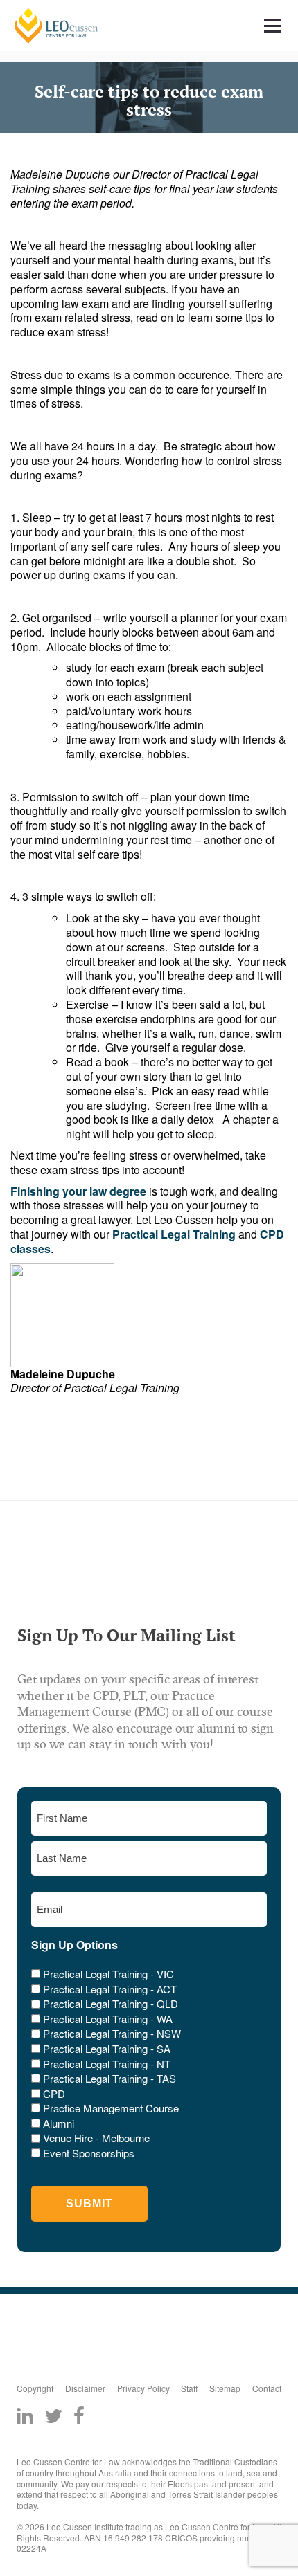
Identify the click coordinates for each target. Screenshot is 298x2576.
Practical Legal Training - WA (108, 2019)
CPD (54, 2094)
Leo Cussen (67, 2332)
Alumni (59, 2123)
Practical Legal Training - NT (107, 2064)
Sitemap (225, 2388)
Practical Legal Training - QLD (111, 2004)
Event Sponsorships (89, 2153)
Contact (267, 2388)
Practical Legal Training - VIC (108, 1974)
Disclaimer (85, 2388)
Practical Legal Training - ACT (110, 1989)
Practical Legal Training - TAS (109, 2079)
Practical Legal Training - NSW (112, 2034)
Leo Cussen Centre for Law (56, 26)
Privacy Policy (143, 2388)
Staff (189, 2388)
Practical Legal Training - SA (107, 2049)
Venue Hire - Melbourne (96, 2138)
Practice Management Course (111, 2108)
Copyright (35, 2388)
